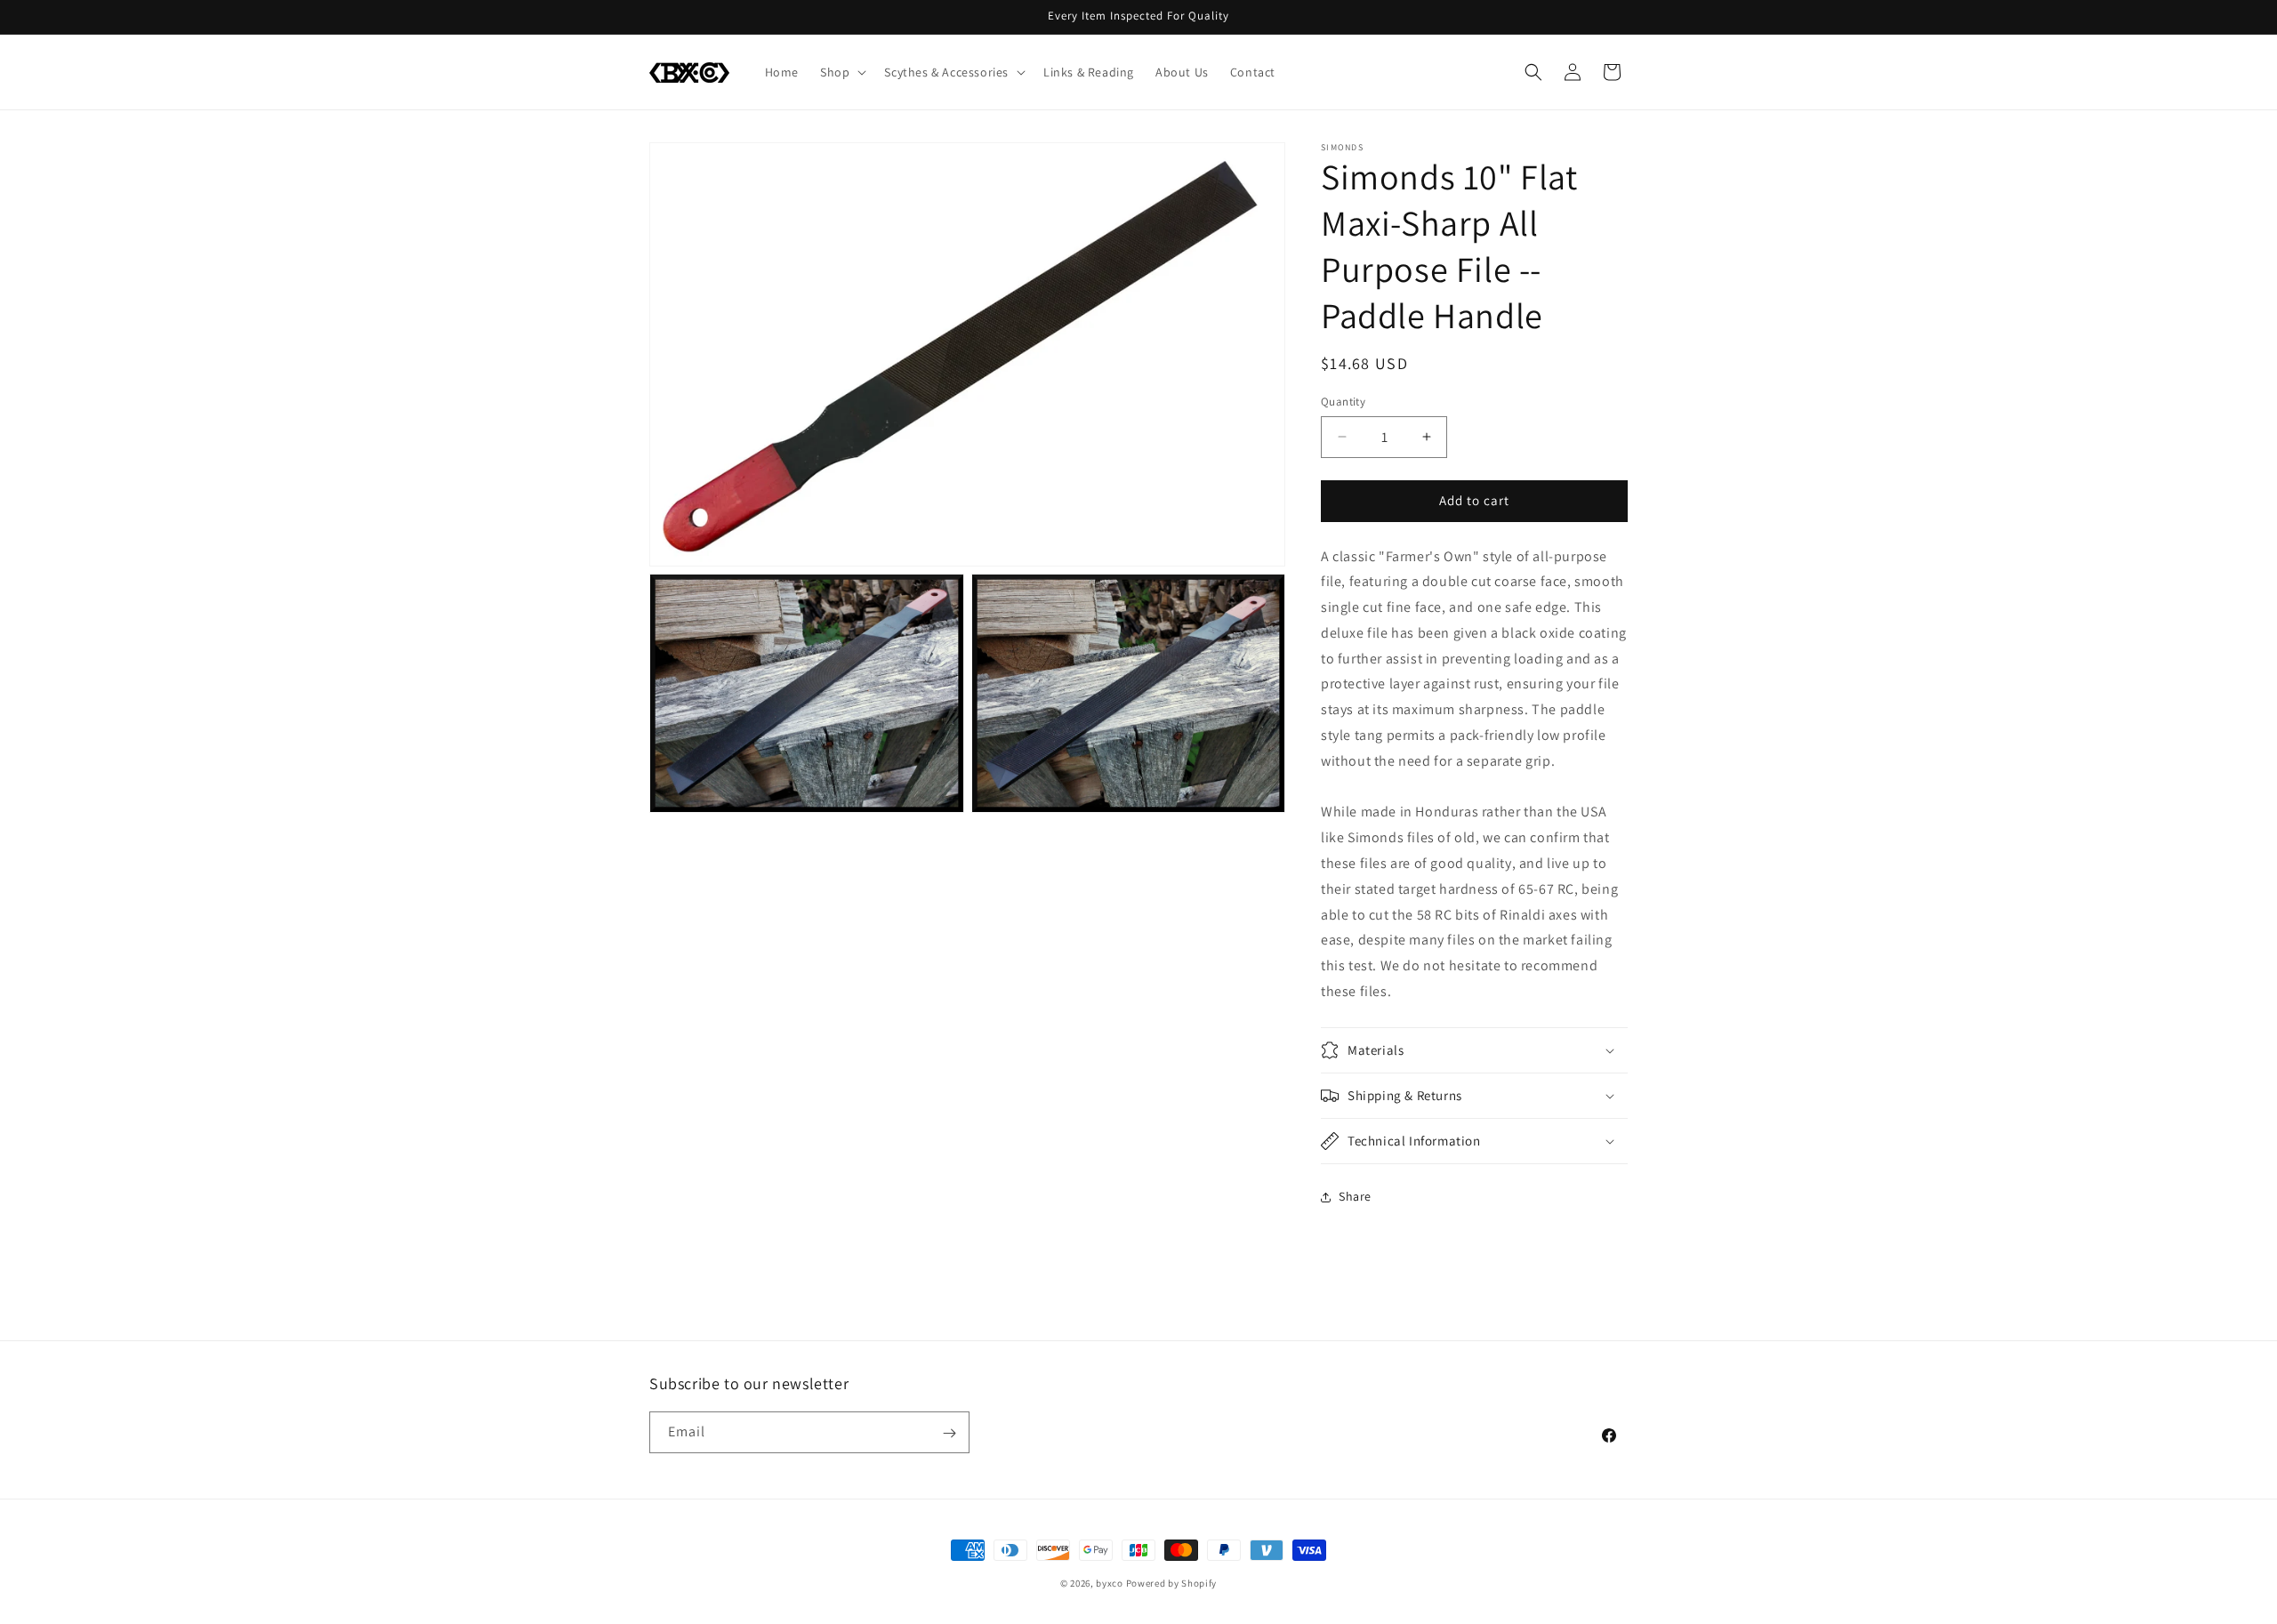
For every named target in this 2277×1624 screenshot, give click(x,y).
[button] (841, 72)
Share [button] (1355, 1196)
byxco (1110, 1583)
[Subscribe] (949, 1433)
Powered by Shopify (1172, 1583)
